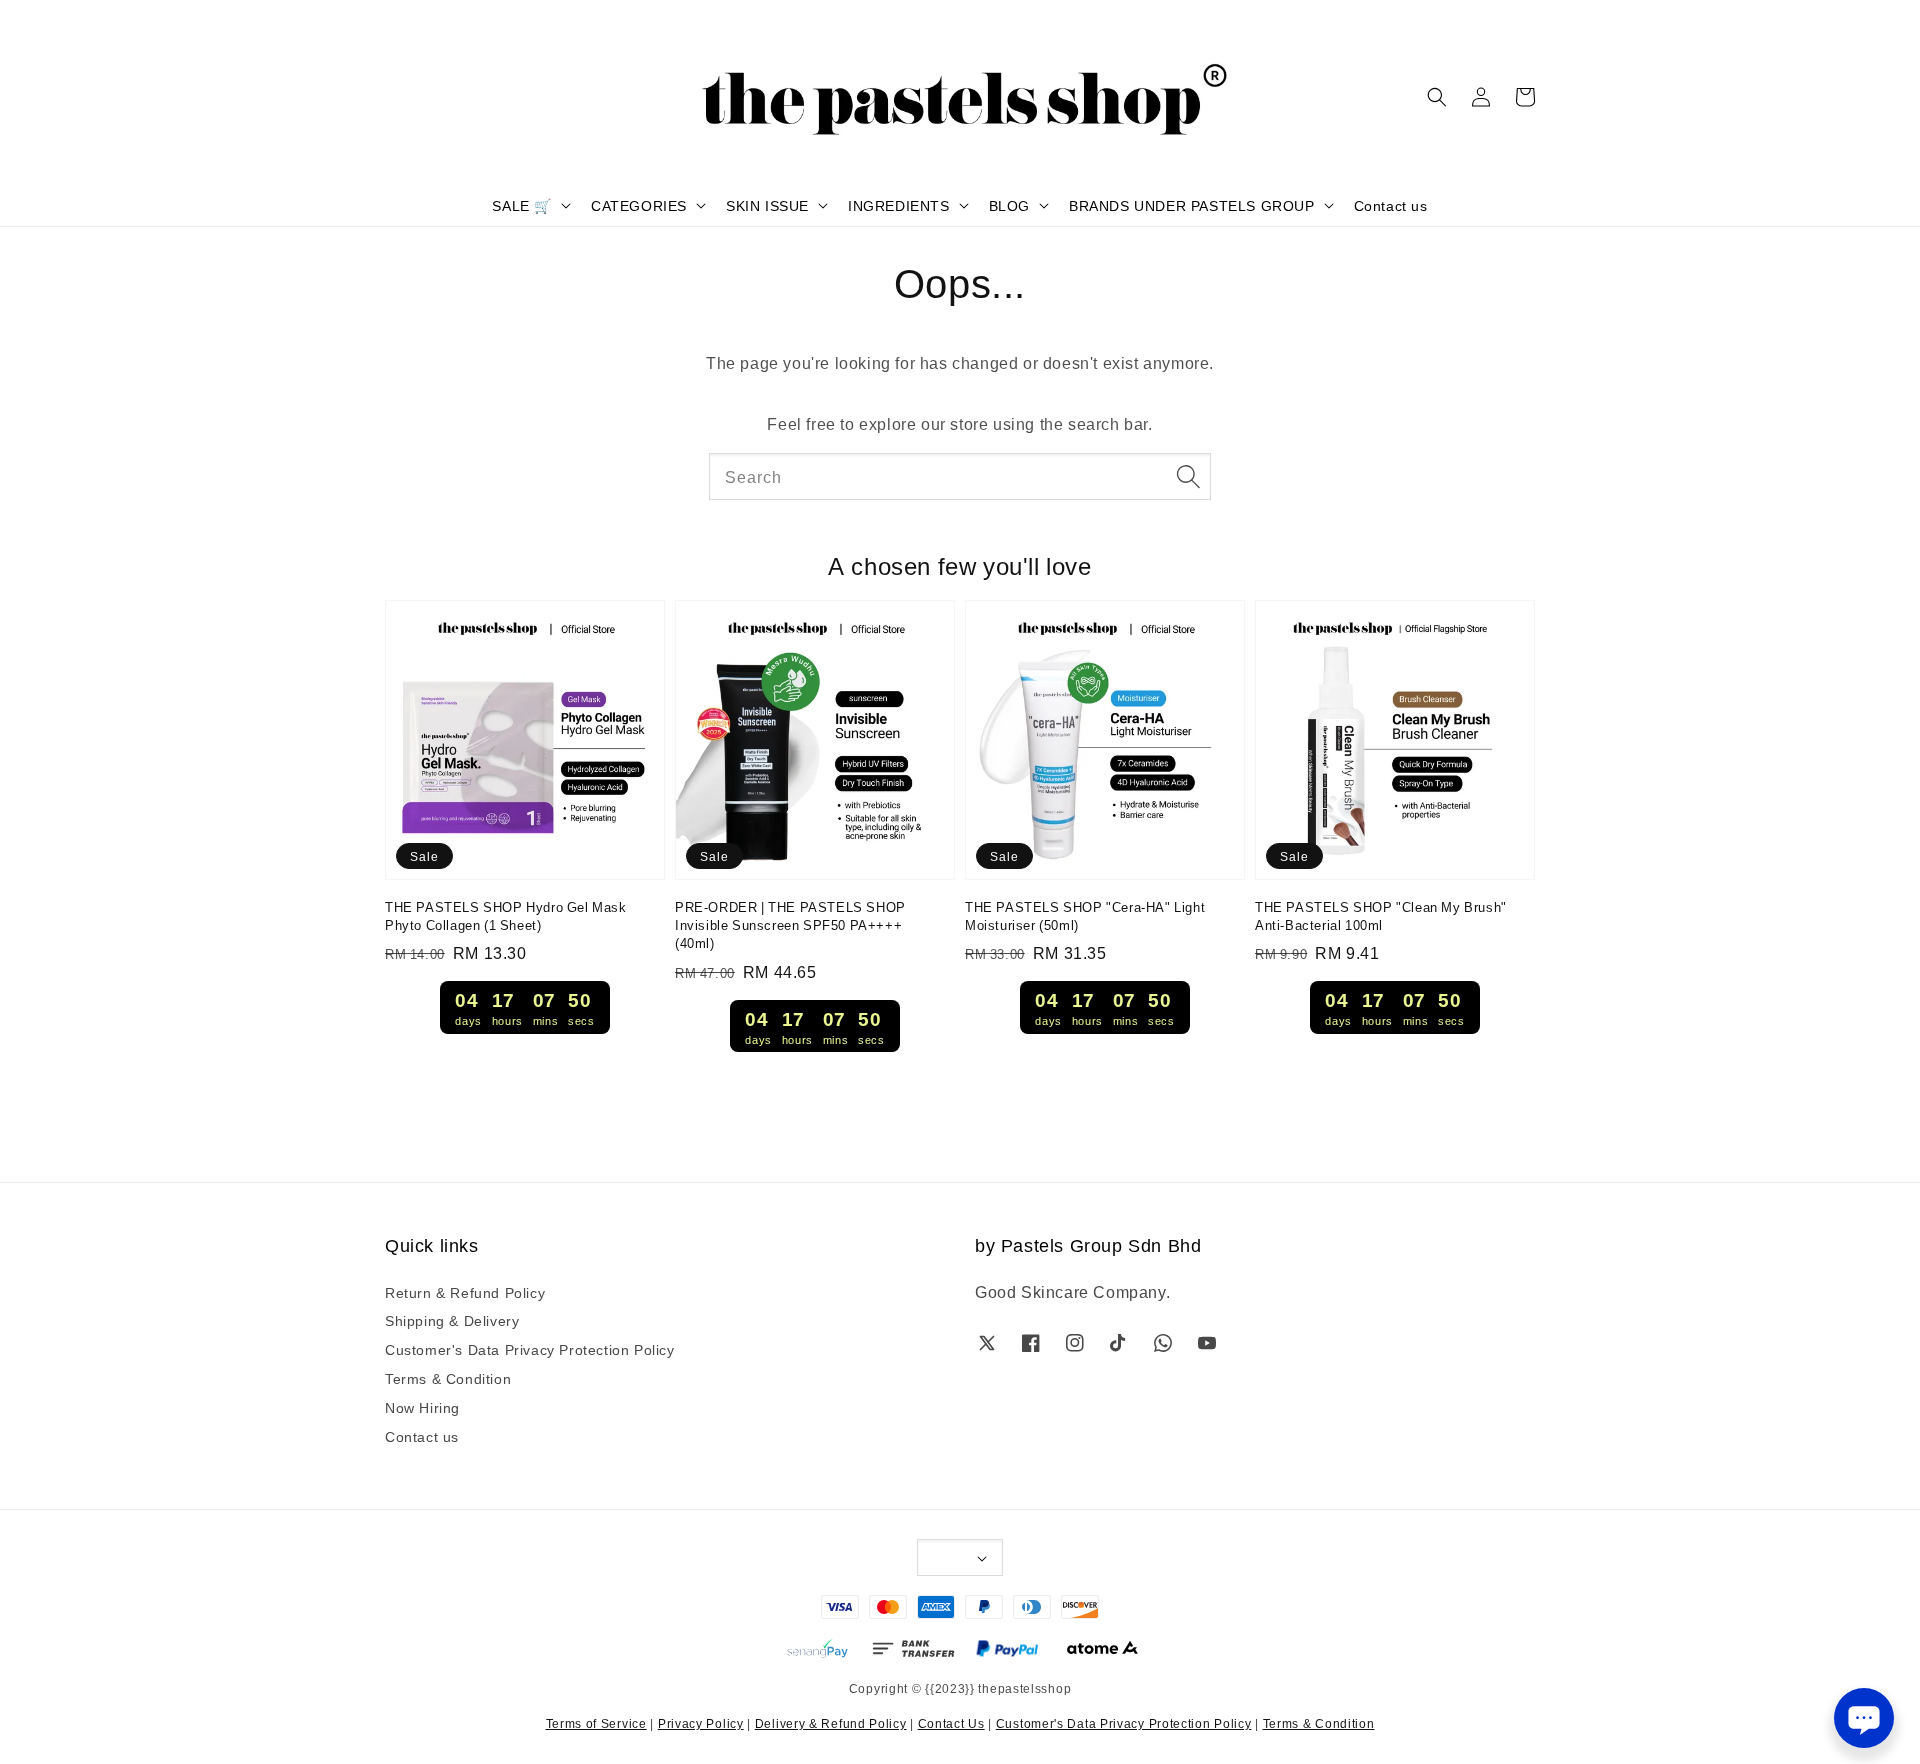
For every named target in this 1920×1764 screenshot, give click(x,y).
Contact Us (951, 1722)
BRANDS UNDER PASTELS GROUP (1192, 205)
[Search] (1188, 476)
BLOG (1009, 205)
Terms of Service (596, 1722)
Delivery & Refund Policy (831, 1722)
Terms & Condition (448, 1378)
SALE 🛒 (522, 205)
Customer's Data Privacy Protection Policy (530, 1349)
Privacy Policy (701, 1722)
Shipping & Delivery (452, 1320)
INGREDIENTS (899, 205)
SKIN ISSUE (767, 205)
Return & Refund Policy (465, 1292)
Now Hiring (422, 1407)
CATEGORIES (639, 205)
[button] (1437, 97)
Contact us (1391, 205)
